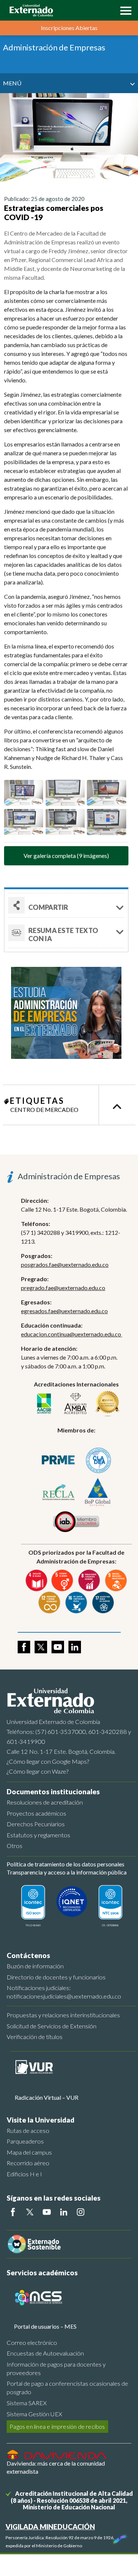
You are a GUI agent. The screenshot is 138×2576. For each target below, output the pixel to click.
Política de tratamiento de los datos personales (66, 1864)
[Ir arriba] (117, 1105)
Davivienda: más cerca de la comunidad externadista (56, 2467)
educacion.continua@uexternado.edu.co (72, 1334)
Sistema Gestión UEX (34, 2414)
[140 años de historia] (119, 2537)
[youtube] (58, 1647)
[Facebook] (13, 2212)
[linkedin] (75, 1647)
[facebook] (24, 1647)
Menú (12, 83)
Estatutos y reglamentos (38, 1835)
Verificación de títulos (35, 2037)
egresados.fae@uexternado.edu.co (64, 1311)
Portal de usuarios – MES (45, 2326)
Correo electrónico (32, 2342)
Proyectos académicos (36, 1813)
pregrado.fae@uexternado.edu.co (63, 1288)
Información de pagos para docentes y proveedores (56, 2368)
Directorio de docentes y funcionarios (56, 1977)
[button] (124, 10)
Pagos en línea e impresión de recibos (57, 2426)
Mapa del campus (29, 2152)
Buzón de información (35, 1966)
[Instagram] (81, 2212)
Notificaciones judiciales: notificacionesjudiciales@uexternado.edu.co (64, 1992)
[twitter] (41, 1647)
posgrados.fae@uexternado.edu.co (65, 1264)
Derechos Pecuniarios (36, 1824)
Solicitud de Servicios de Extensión (52, 2026)
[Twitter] (30, 2212)
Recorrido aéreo (28, 2163)
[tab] (66, 933)
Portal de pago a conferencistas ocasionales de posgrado (67, 2388)
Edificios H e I (24, 2174)
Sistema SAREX (27, 2403)
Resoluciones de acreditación (45, 1802)
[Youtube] (47, 2212)
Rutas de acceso (28, 2130)
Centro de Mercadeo (44, 1109)
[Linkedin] (64, 2212)
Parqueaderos (25, 2141)
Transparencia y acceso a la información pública (67, 1872)
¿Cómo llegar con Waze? (38, 1771)
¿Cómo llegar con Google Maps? (48, 1761)
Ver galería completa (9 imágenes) (66, 856)
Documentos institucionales (53, 1791)
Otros (15, 1846)
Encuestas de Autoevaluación (45, 2353)
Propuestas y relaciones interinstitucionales (63, 2015)
